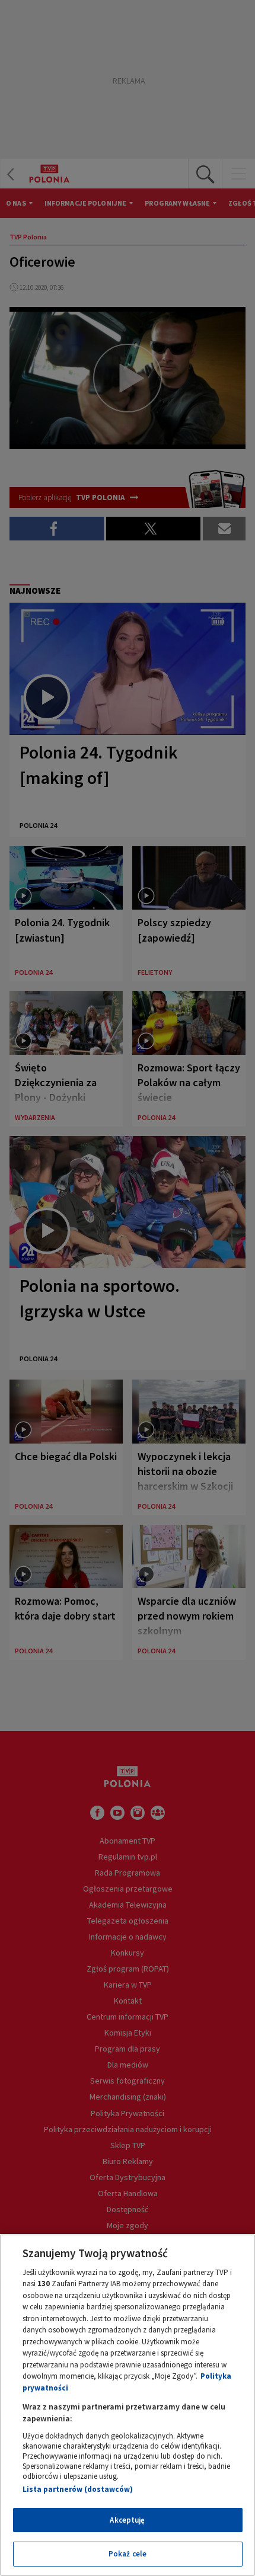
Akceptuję (127, 2520)
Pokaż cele (128, 2554)
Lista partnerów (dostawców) (78, 2489)
